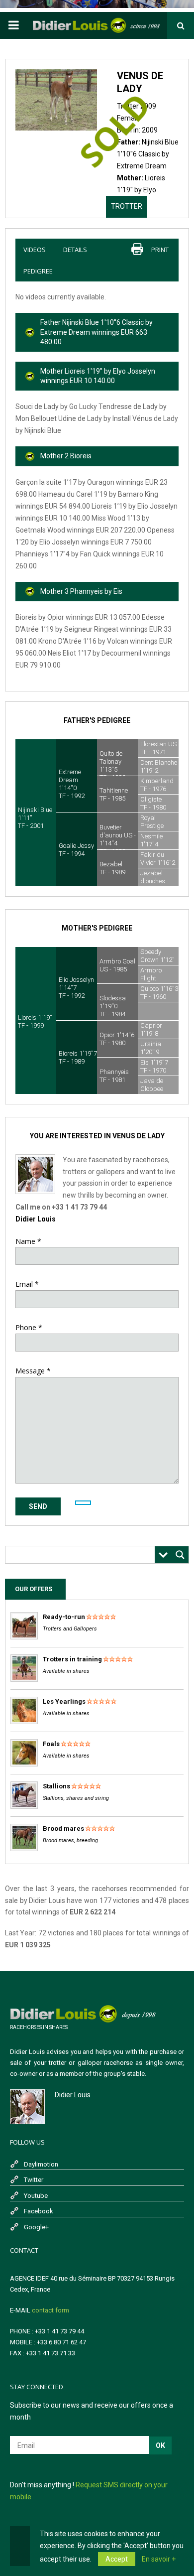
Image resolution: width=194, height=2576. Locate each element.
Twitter (34, 2180)
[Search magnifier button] (180, 1555)
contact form (50, 2310)
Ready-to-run (64, 1617)
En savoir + (159, 2559)
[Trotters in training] (24, 1680)
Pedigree (38, 271)
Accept (117, 2559)
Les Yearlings (64, 1701)
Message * (33, 1371)
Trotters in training (72, 1659)
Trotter (127, 206)
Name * (28, 1241)
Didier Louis (36, 1219)
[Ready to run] (24, 1637)
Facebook (39, 2211)
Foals (51, 1744)
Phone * (29, 1327)
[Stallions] (24, 1807)
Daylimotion (41, 2164)
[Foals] (24, 1764)
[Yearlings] (24, 1722)
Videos (35, 250)
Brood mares (63, 1829)
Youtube (36, 2196)
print (160, 250)
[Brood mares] (24, 1849)
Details (75, 250)
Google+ (36, 2227)
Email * (27, 1284)
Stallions (56, 1786)
